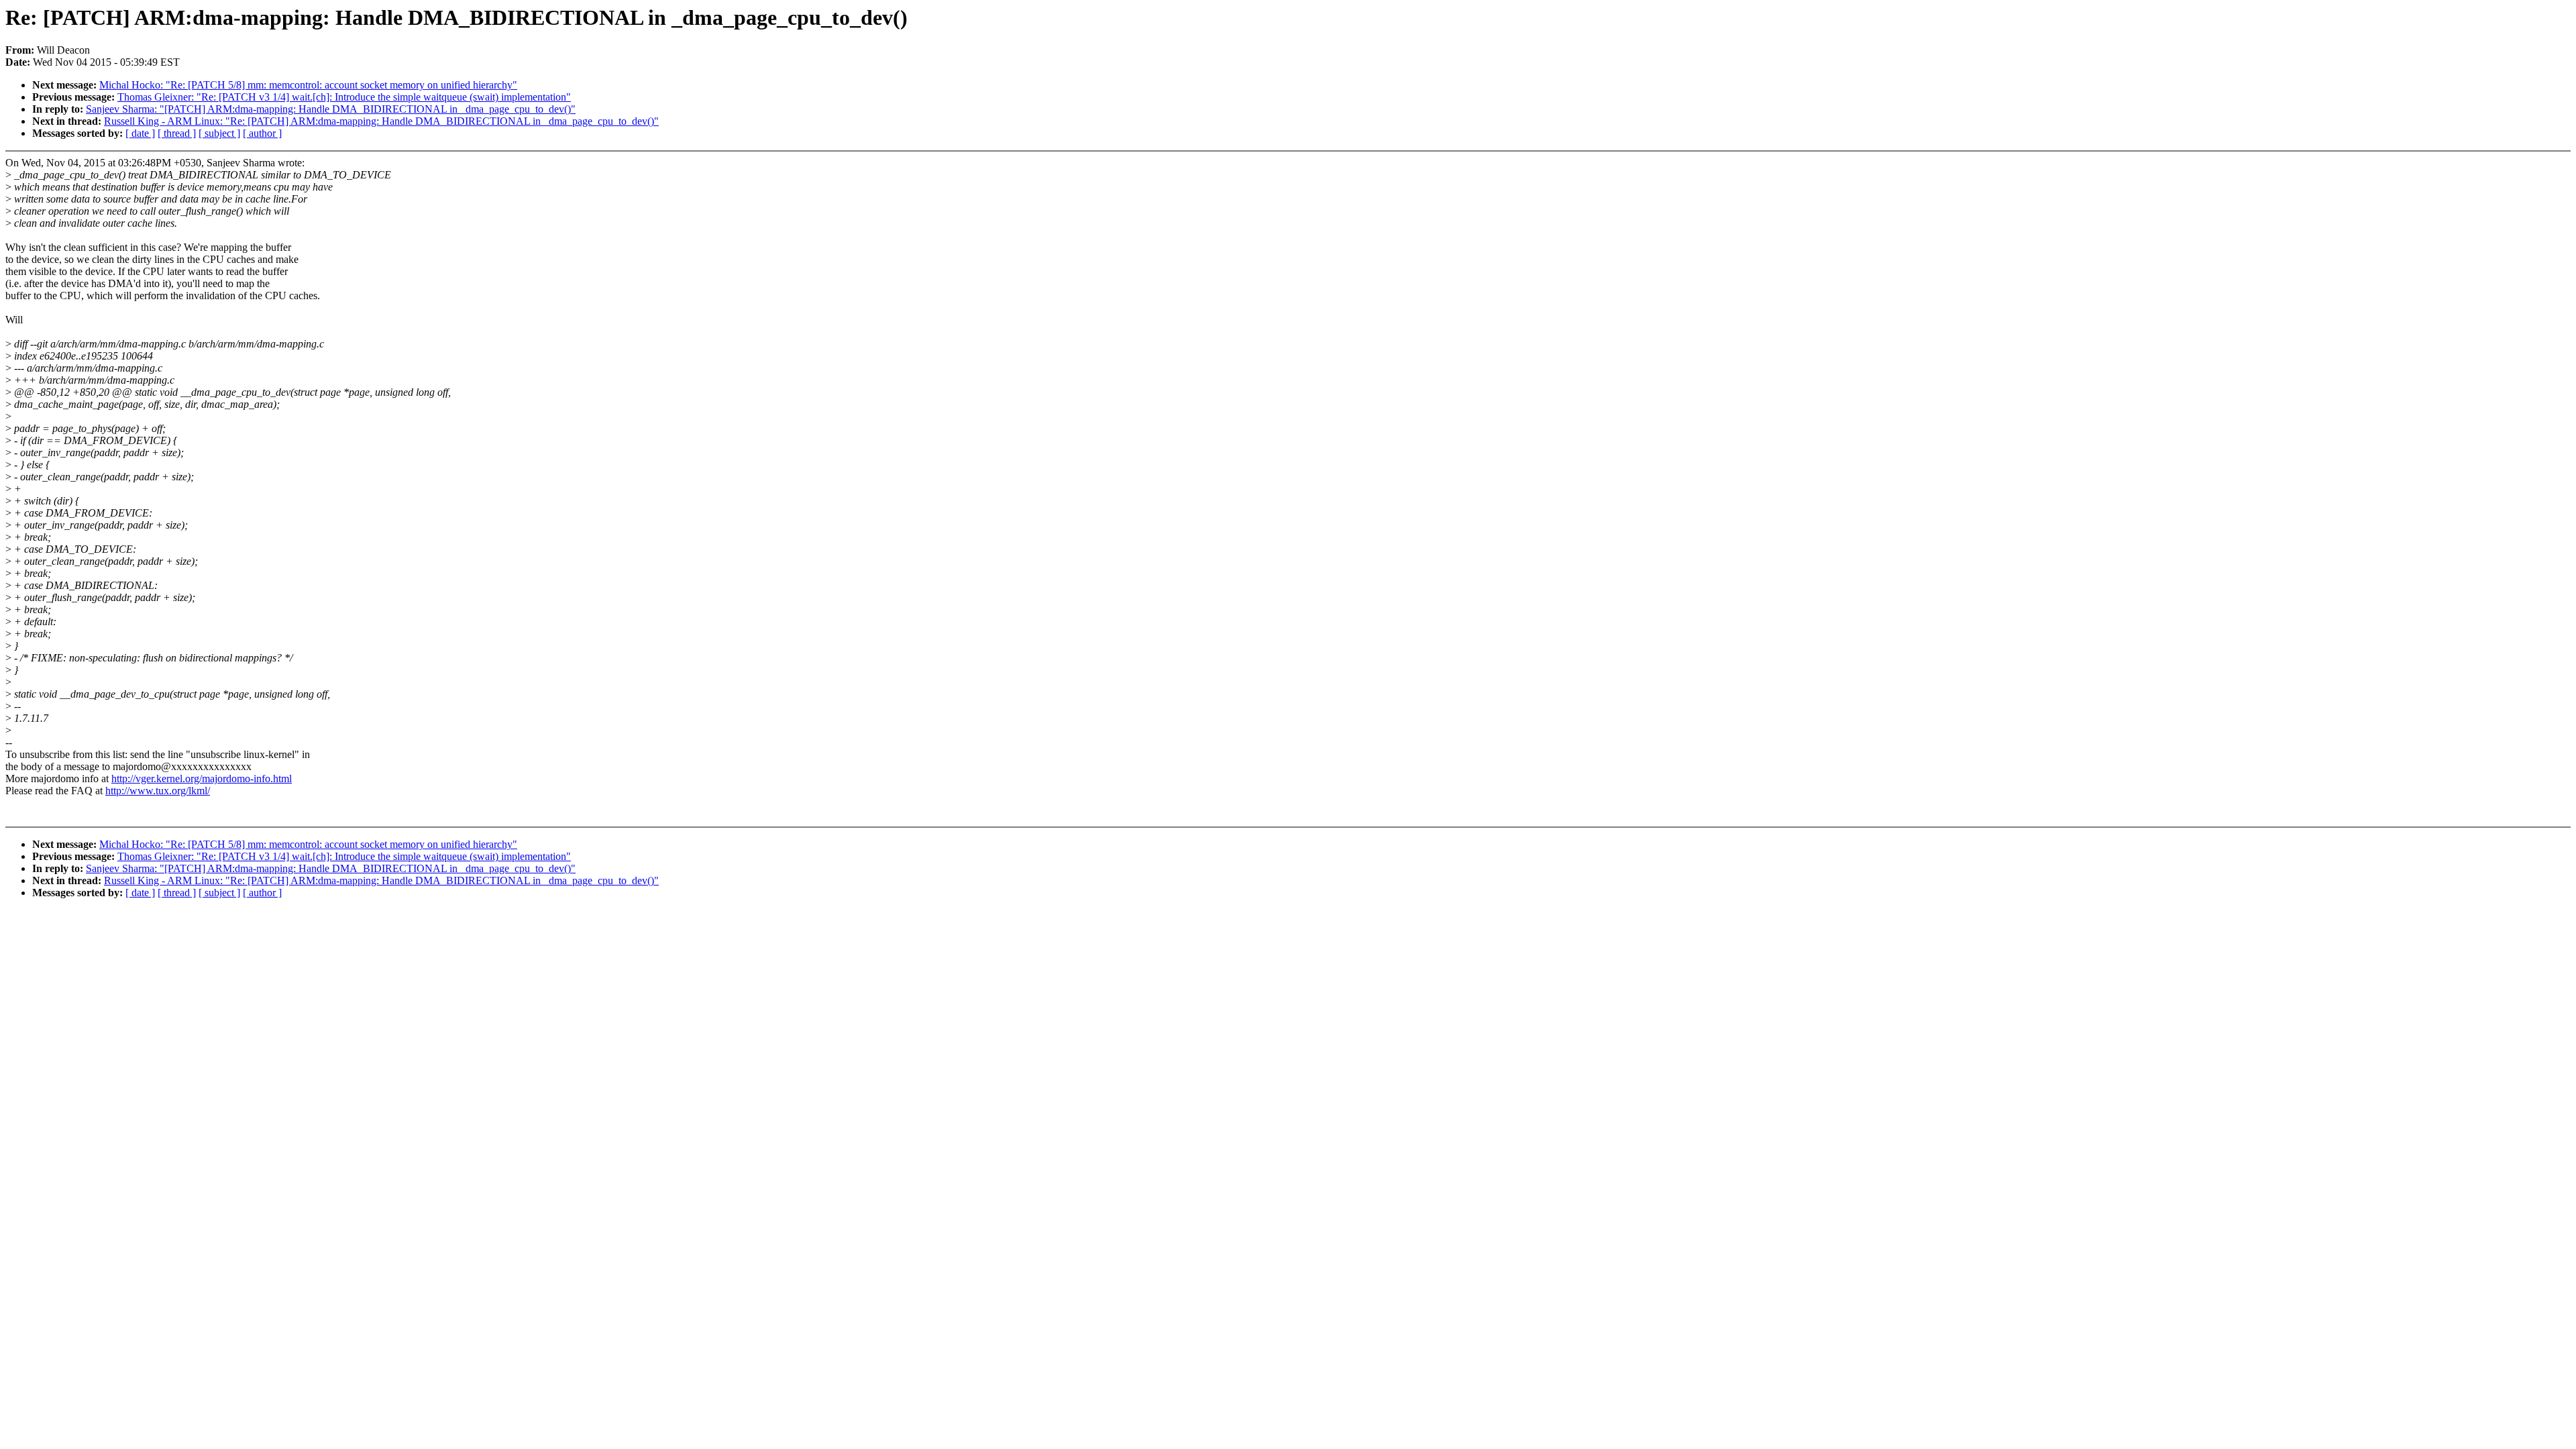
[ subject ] (219, 133)
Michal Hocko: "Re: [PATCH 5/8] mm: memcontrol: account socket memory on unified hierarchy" (308, 85)
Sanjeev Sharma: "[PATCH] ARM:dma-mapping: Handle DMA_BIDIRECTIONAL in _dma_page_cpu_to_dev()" (331, 109)
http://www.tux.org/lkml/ (158, 791)
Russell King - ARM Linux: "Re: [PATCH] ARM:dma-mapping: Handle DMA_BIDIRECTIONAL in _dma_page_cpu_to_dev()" (381, 121)
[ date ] (140, 133)
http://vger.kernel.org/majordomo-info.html (202, 779)
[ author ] (262, 133)
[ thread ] (177, 133)
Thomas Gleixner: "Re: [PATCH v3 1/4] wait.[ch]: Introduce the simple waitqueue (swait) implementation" (344, 97)
